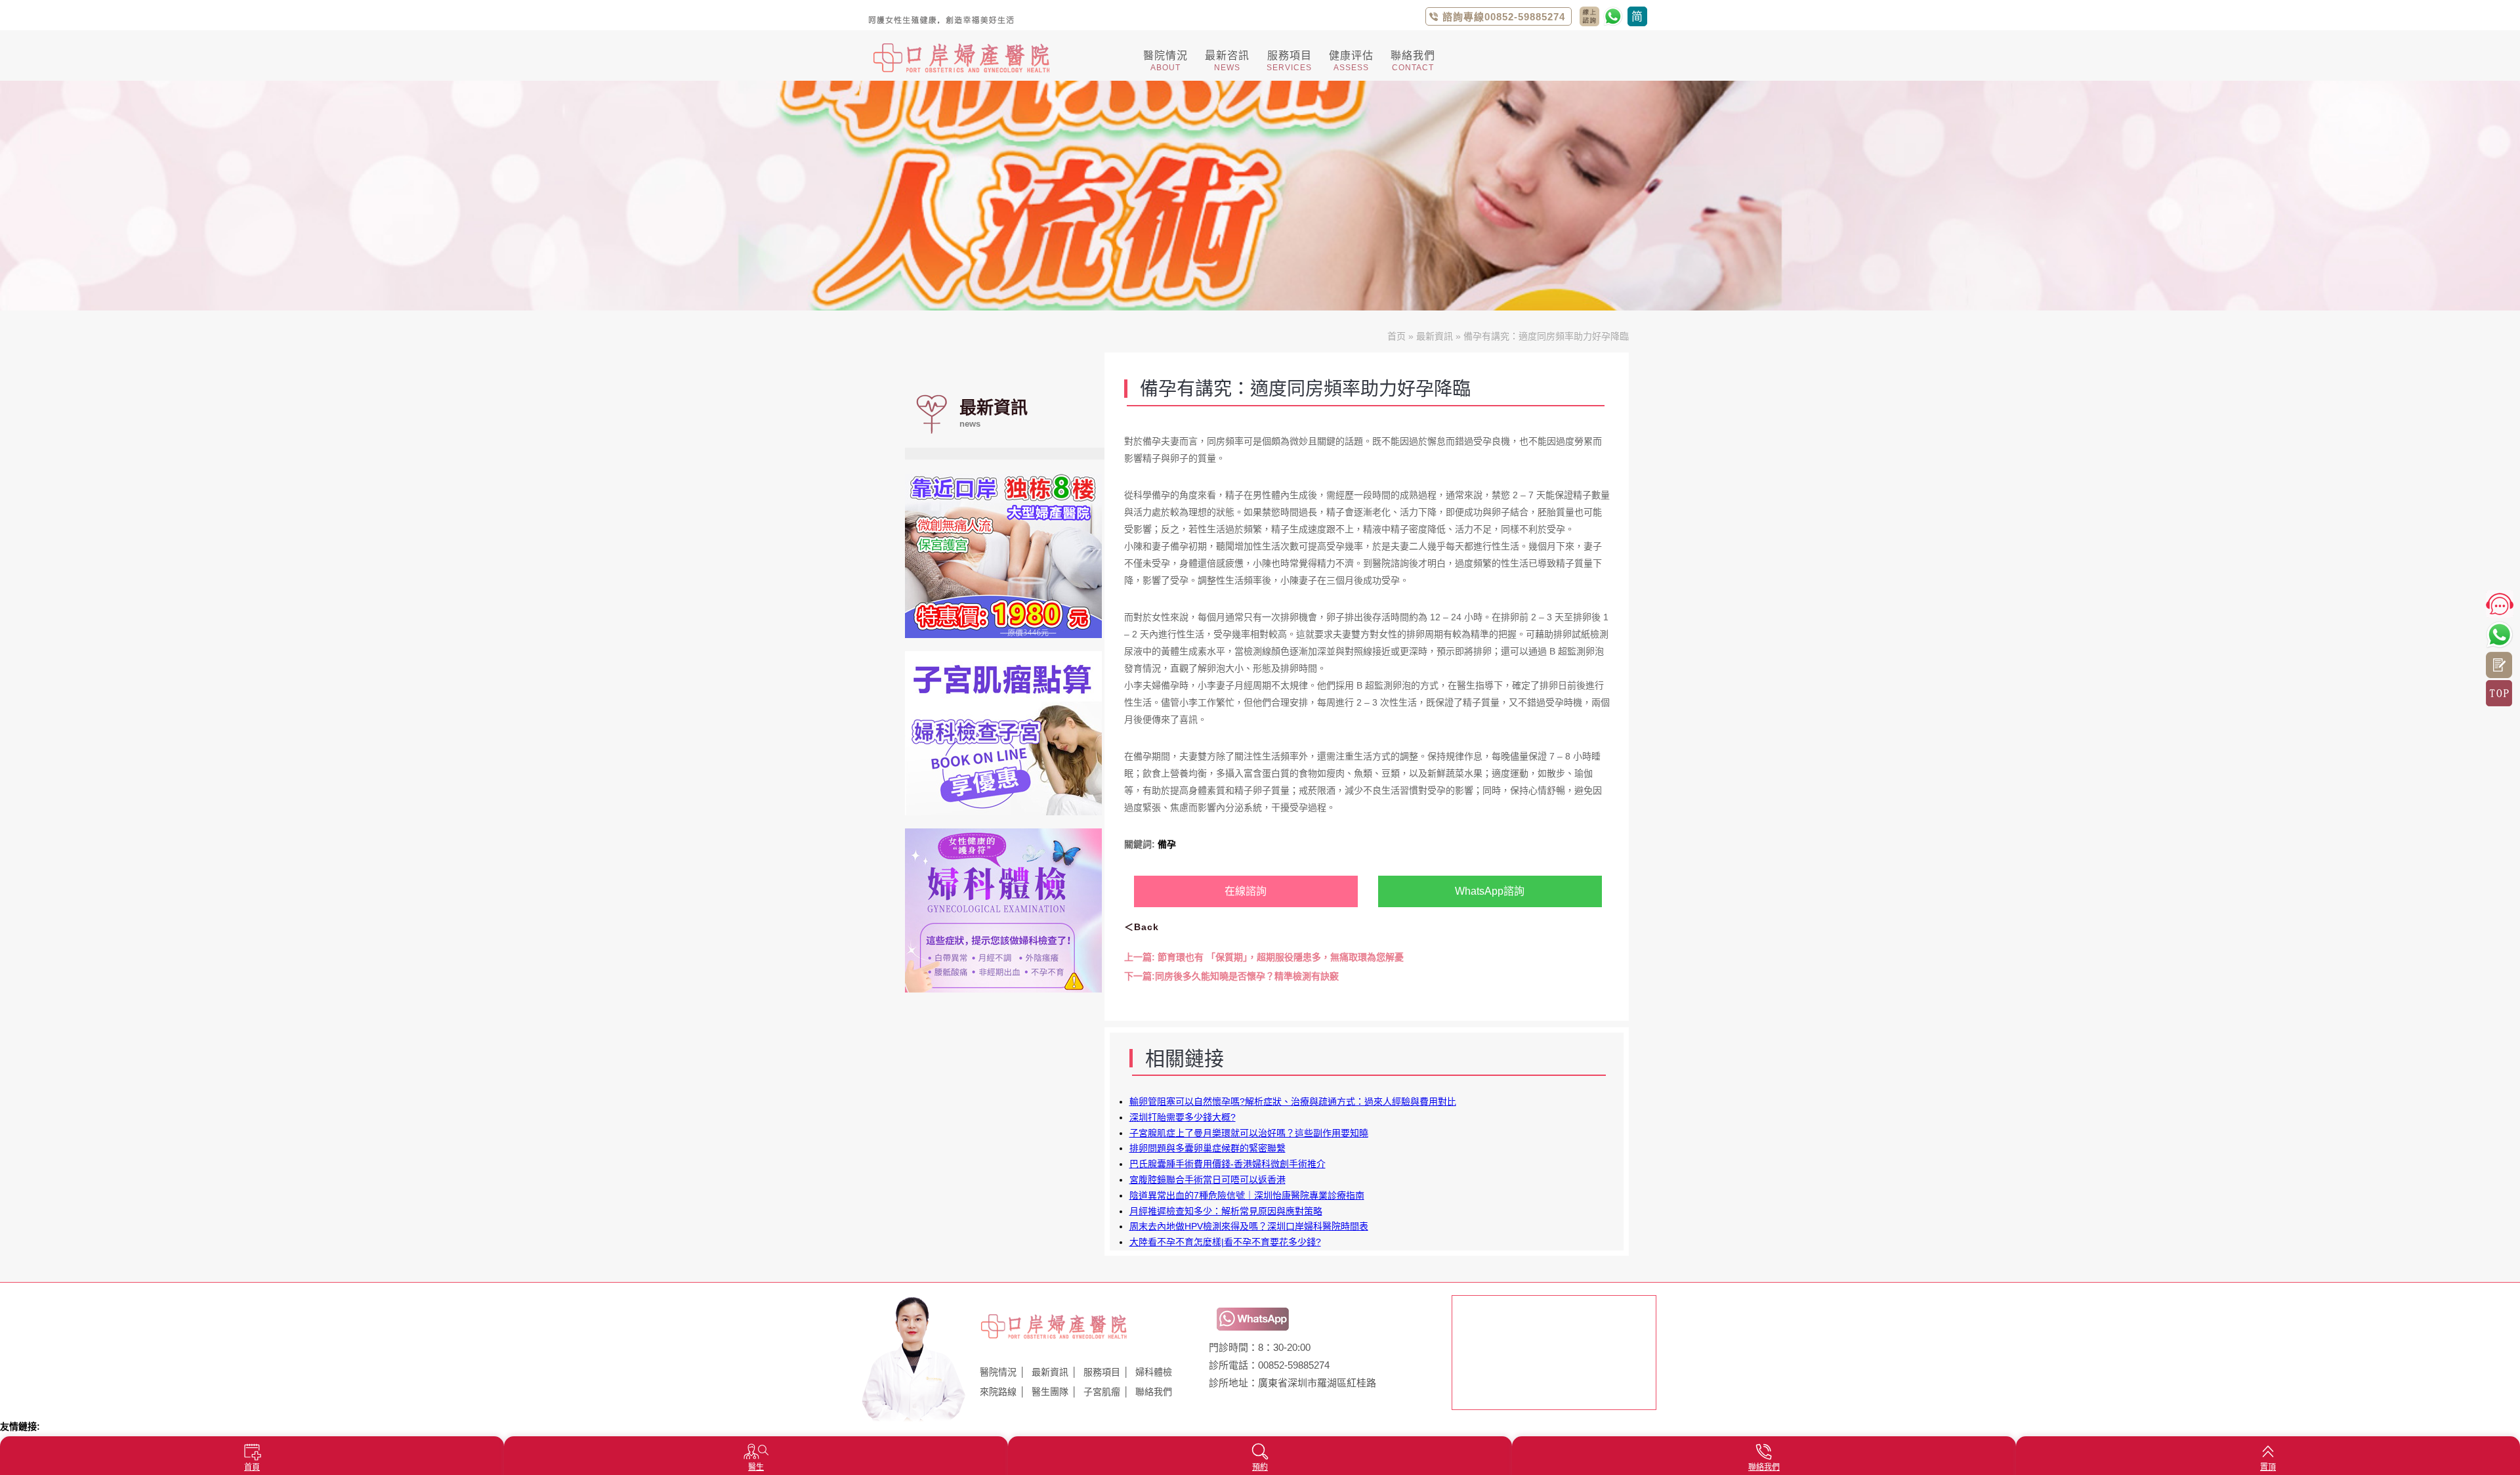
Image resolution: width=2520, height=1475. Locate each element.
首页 (1396, 336)
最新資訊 (1435, 336)
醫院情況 (998, 1372)
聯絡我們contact (1589, 16)
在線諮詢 (1246, 891)
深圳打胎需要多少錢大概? (1183, 1117)
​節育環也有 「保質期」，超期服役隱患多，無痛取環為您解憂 (1264, 957)
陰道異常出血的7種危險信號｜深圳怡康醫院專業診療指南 (1247, 1195)
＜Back (1142, 927)
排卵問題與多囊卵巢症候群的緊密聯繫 (1207, 1148)
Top (2499, 693)
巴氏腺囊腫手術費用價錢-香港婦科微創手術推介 (1228, 1164)
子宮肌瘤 (1102, 1392)
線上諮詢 (2499, 665)
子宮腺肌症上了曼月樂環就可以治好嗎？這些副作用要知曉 (1249, 1133)
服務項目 (1102, 1372)
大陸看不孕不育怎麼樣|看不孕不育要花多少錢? (1225, 1242)
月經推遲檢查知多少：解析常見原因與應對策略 (1226, 1211)
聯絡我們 (1154, 1392)
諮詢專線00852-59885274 (1504, 17)
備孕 (1167, 844)
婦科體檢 (1154, 1372)
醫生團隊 (1050, 1392)
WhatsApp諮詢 (1490, 891)
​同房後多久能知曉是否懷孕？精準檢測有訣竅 (1231, 976)
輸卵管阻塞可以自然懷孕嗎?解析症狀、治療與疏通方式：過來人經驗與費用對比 (1293, 1101)
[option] (1260, 196)
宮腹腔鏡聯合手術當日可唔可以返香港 (1207, 1180)
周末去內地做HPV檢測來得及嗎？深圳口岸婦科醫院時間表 (1249, 1226)
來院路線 (998, 1392)
